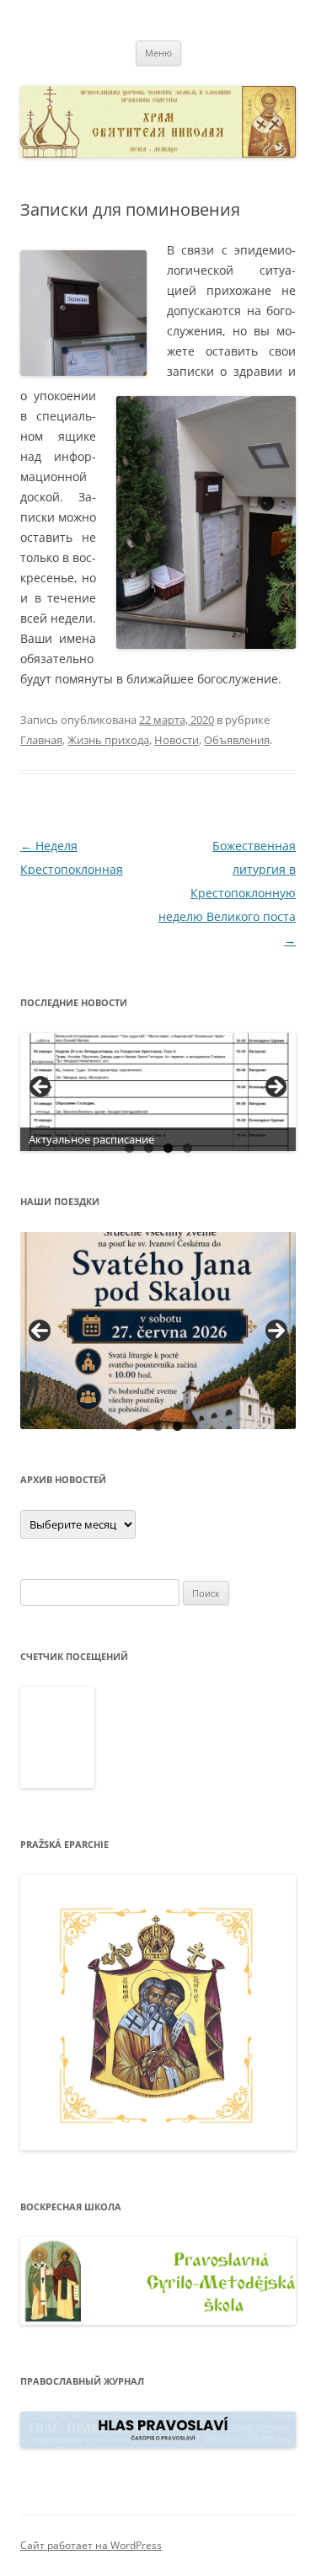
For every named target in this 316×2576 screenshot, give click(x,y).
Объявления (237, 740)
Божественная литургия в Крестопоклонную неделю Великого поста (227, 893)
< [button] (41, 1088)
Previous (40, 1331)
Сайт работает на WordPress (91, 2545)
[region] (158, 1092)
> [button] (275, 1088)
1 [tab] (129, 1148)
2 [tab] (149, 1148)
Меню (158, 53)
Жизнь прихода (108, 740)
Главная (41, 740)
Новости (177, 740)
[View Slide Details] (158, 1092)
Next (276, 1331)
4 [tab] (187, 1148)
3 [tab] (168, 1148)
